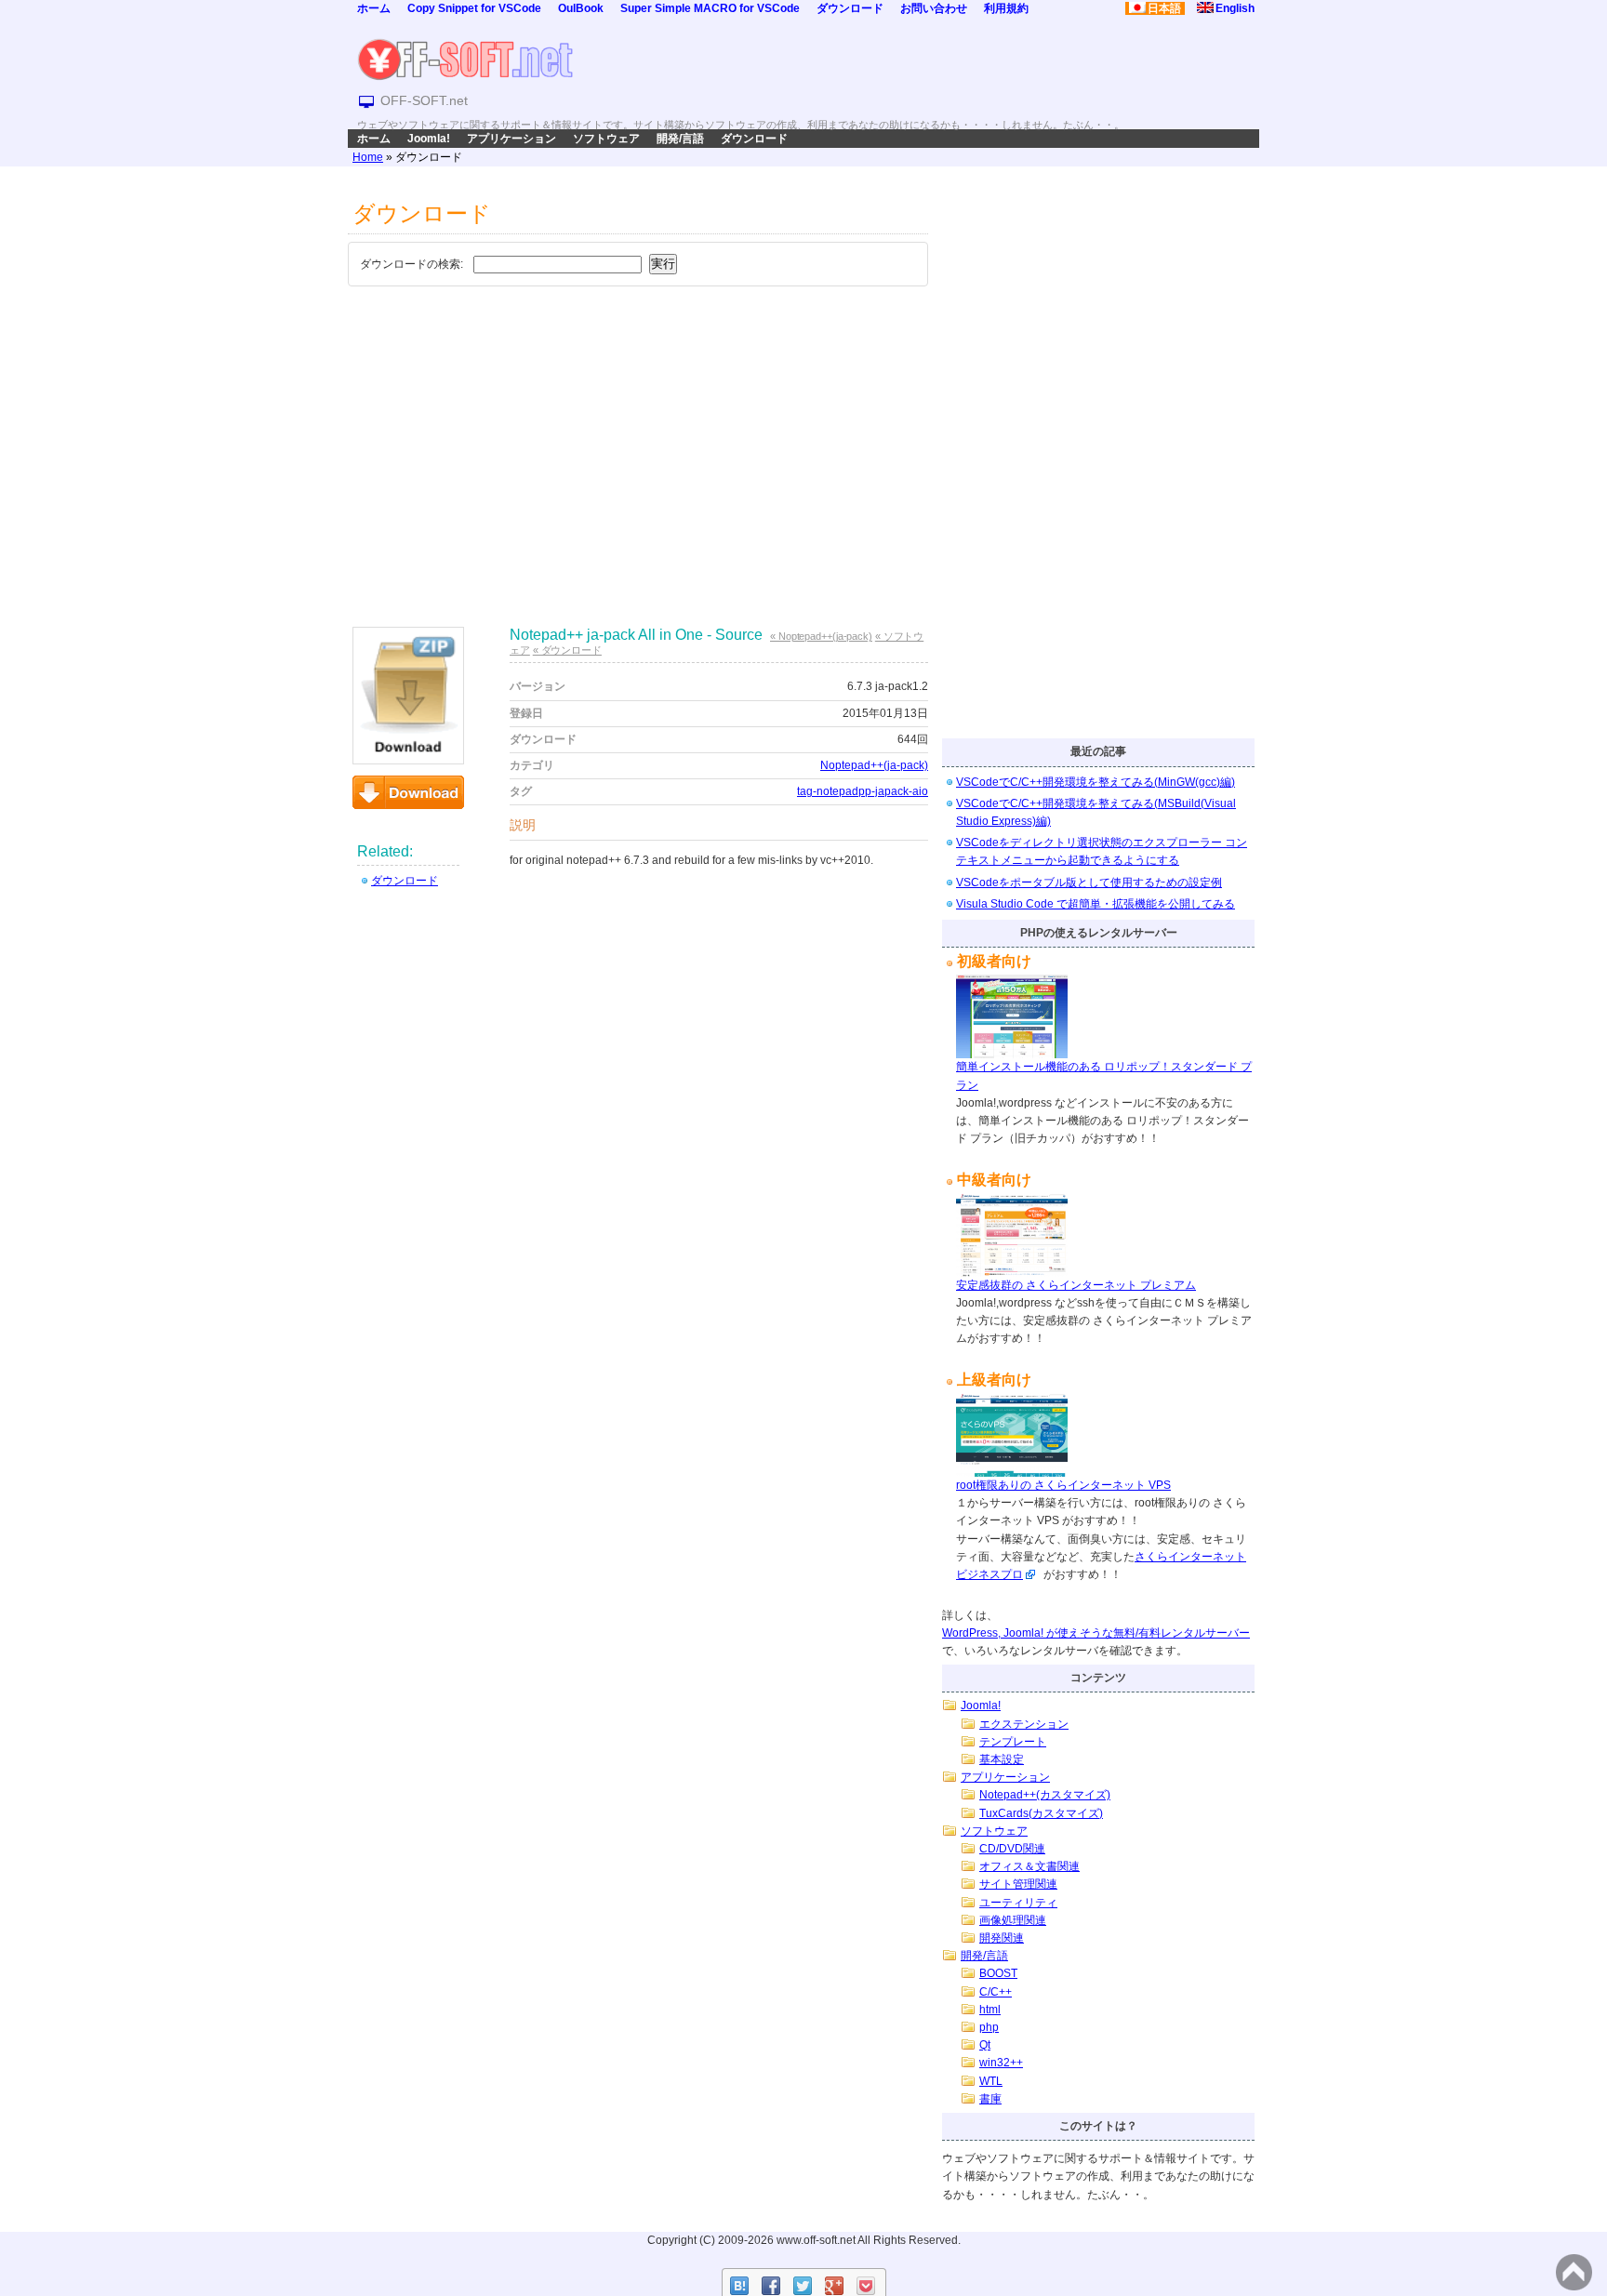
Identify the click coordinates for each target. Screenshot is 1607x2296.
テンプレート (1013, 1742)
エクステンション (1024, 1724)
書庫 (990, 2099)
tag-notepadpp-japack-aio (863, 791)
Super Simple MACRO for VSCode (710, 8)
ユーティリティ (1018, 1903)
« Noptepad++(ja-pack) (821, 636)
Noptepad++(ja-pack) (874, 765)
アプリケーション (511, 139)
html (990, 2010)
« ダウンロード (567, 650)
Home (368, 157)
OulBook (581, 8)
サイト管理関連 (1018, 1884)
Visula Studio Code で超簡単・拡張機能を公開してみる (1096, 904)
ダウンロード (850, 8)
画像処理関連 (1013, 1920)
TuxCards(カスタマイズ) (1041, 1813)
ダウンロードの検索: (412, 264)
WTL (991, 2081)
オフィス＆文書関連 (1029, 1866)
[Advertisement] (638, 431)
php (989, 2027)
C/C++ (996, 1992)
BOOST (998, 1973)
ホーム (374, 8)
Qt (985, 2045)
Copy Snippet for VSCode (474, 8)
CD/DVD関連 (1012, 1849)
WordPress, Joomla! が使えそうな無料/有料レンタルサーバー (1096, 1633)
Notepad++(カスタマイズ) (1045, 1795)
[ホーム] (465, 59)
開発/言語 (680, 139)
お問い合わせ (934, 8)
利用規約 (1006, 8)
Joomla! (429, 139)
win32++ (1001, 2063)
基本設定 (1002, 1759)
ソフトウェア (606, 139)
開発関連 (1002, 1938)
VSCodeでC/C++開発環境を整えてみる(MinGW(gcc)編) (1096, 782)
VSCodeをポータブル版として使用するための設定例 (1089, 883)
